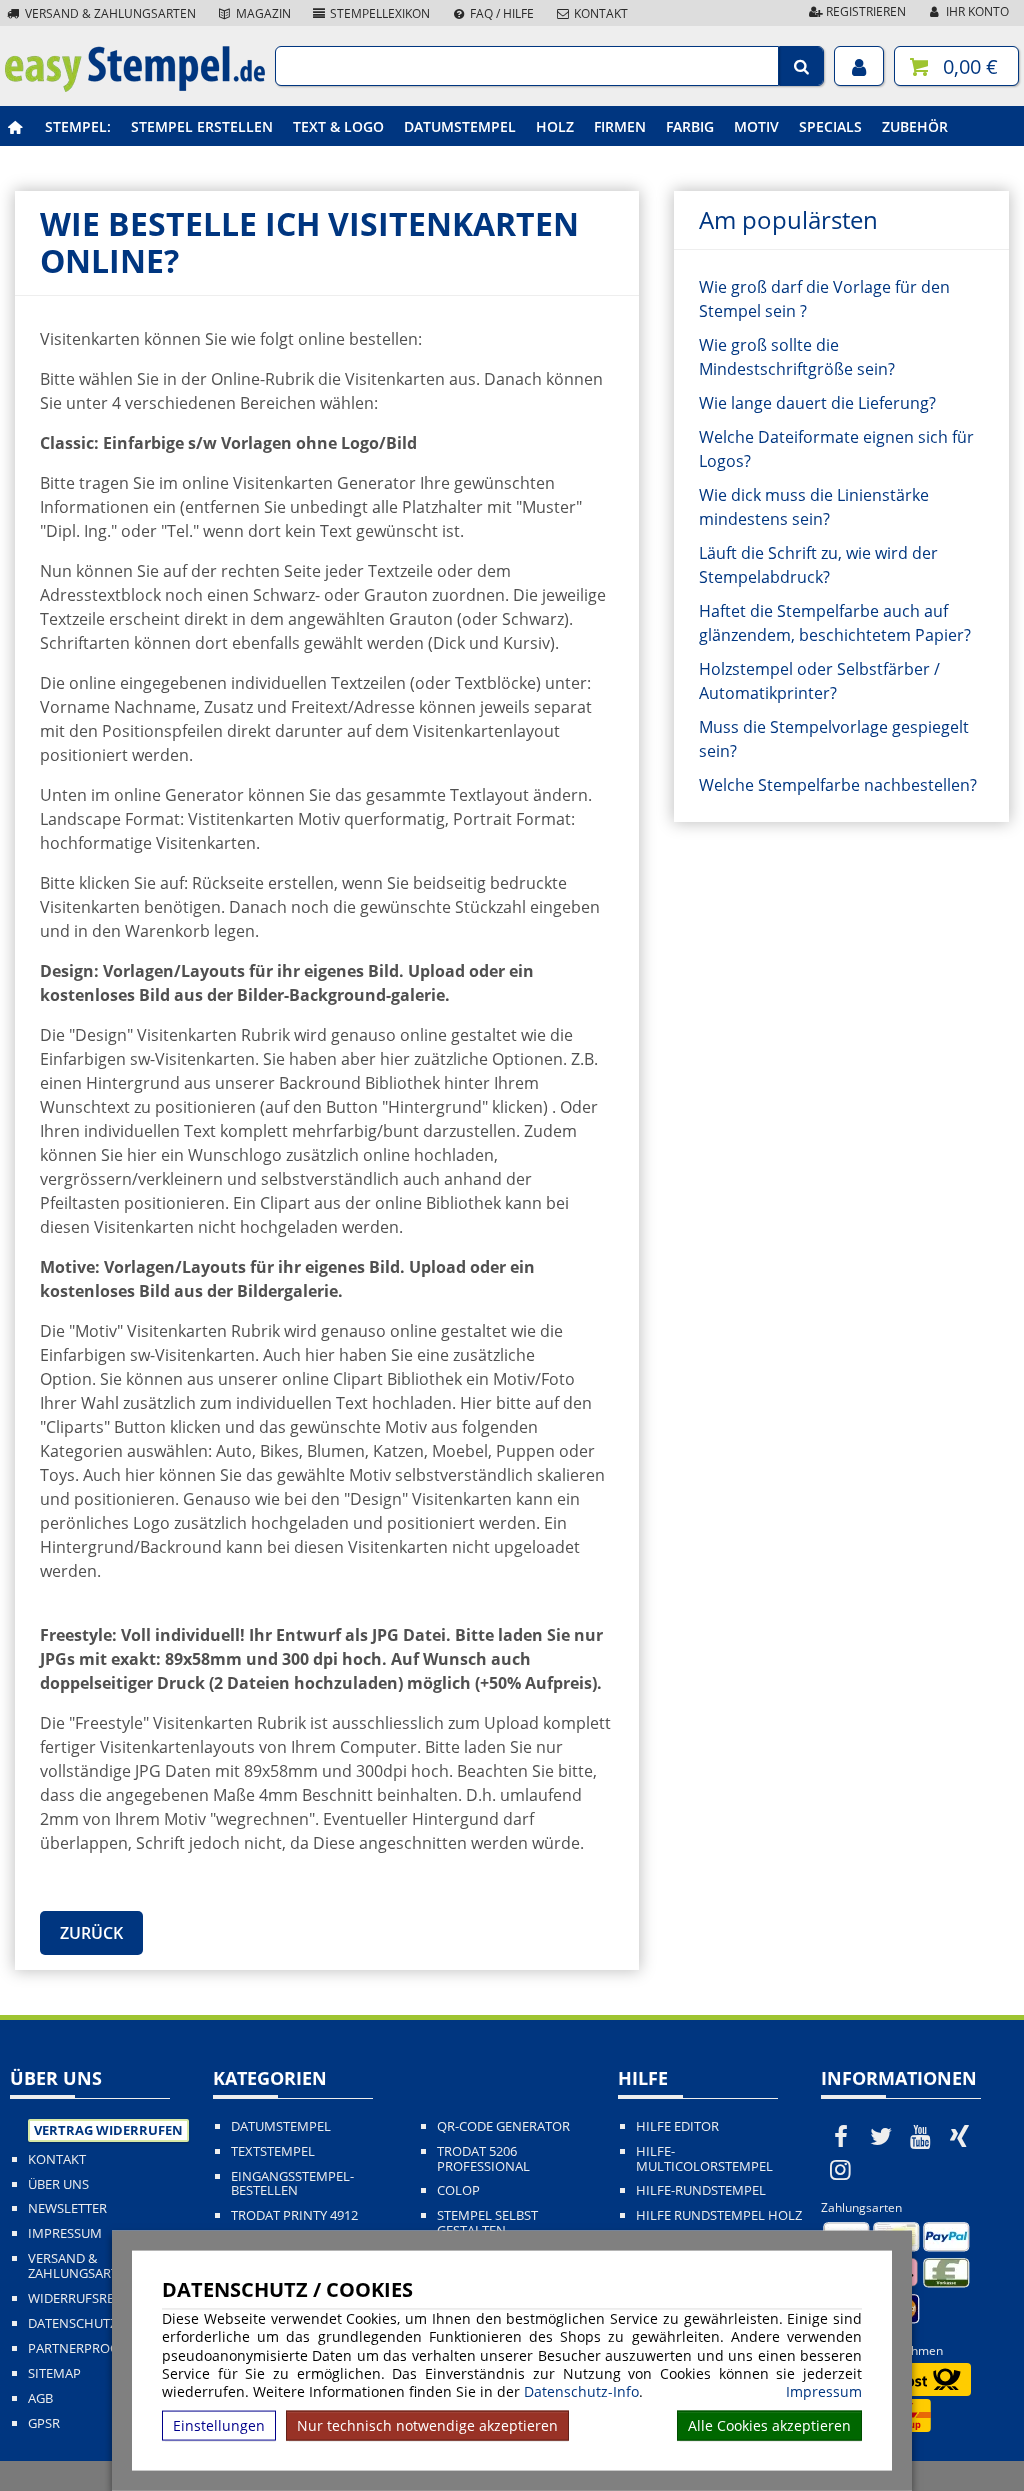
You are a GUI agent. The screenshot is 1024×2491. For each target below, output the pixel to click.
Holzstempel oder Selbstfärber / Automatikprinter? (819, 681)
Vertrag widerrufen (108, 2130)
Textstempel (273, 2151)
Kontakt (599, 13)
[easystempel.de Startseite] (135, 86)
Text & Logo (338, 126)
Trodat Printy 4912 (294, 2215)
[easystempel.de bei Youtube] (920, 2136)
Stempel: (78, 126)
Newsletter (67, 2208)
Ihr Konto (976, 11)
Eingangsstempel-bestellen (292, 2184)
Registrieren (864, 11)
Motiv (756, 126)
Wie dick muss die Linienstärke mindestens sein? (814, 507)
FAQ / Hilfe (500, 13)
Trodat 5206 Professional (483, 2159)
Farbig (690, 126)
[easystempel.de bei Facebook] (841, 2136)
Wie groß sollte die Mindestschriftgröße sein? (797, 357)
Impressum (824, 2392)
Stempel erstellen (202, 126)
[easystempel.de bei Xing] (960, 2136)
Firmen (620, 126)
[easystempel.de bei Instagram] (841, 2169)
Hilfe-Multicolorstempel (704, 2159)
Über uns (58, 2184)
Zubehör (915, 126)
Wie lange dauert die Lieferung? (817, 403)
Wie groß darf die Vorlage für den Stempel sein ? (824, 299)
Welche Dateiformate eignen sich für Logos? (836, 449)
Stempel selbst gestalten (487, 2223)
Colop (458, 2190)
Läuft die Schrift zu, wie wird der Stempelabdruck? (818, 565)
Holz (555, 126)
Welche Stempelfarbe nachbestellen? (838, 785)
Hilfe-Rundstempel (701, 2190)
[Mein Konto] (859, 66)
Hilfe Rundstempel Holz (719, 2215)
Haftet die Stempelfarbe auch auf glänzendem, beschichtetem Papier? (835, 623)
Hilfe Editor (677, 2126)
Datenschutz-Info (581, 2391)
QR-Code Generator (503, 2126)
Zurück (91, 1933)
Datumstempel (460, 126)
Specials (830, 126)
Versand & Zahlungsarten (109, 13)
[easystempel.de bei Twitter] (881, 2136)
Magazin (262, 13)
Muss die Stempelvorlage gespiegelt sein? (834, 739)
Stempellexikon (378, 13)
